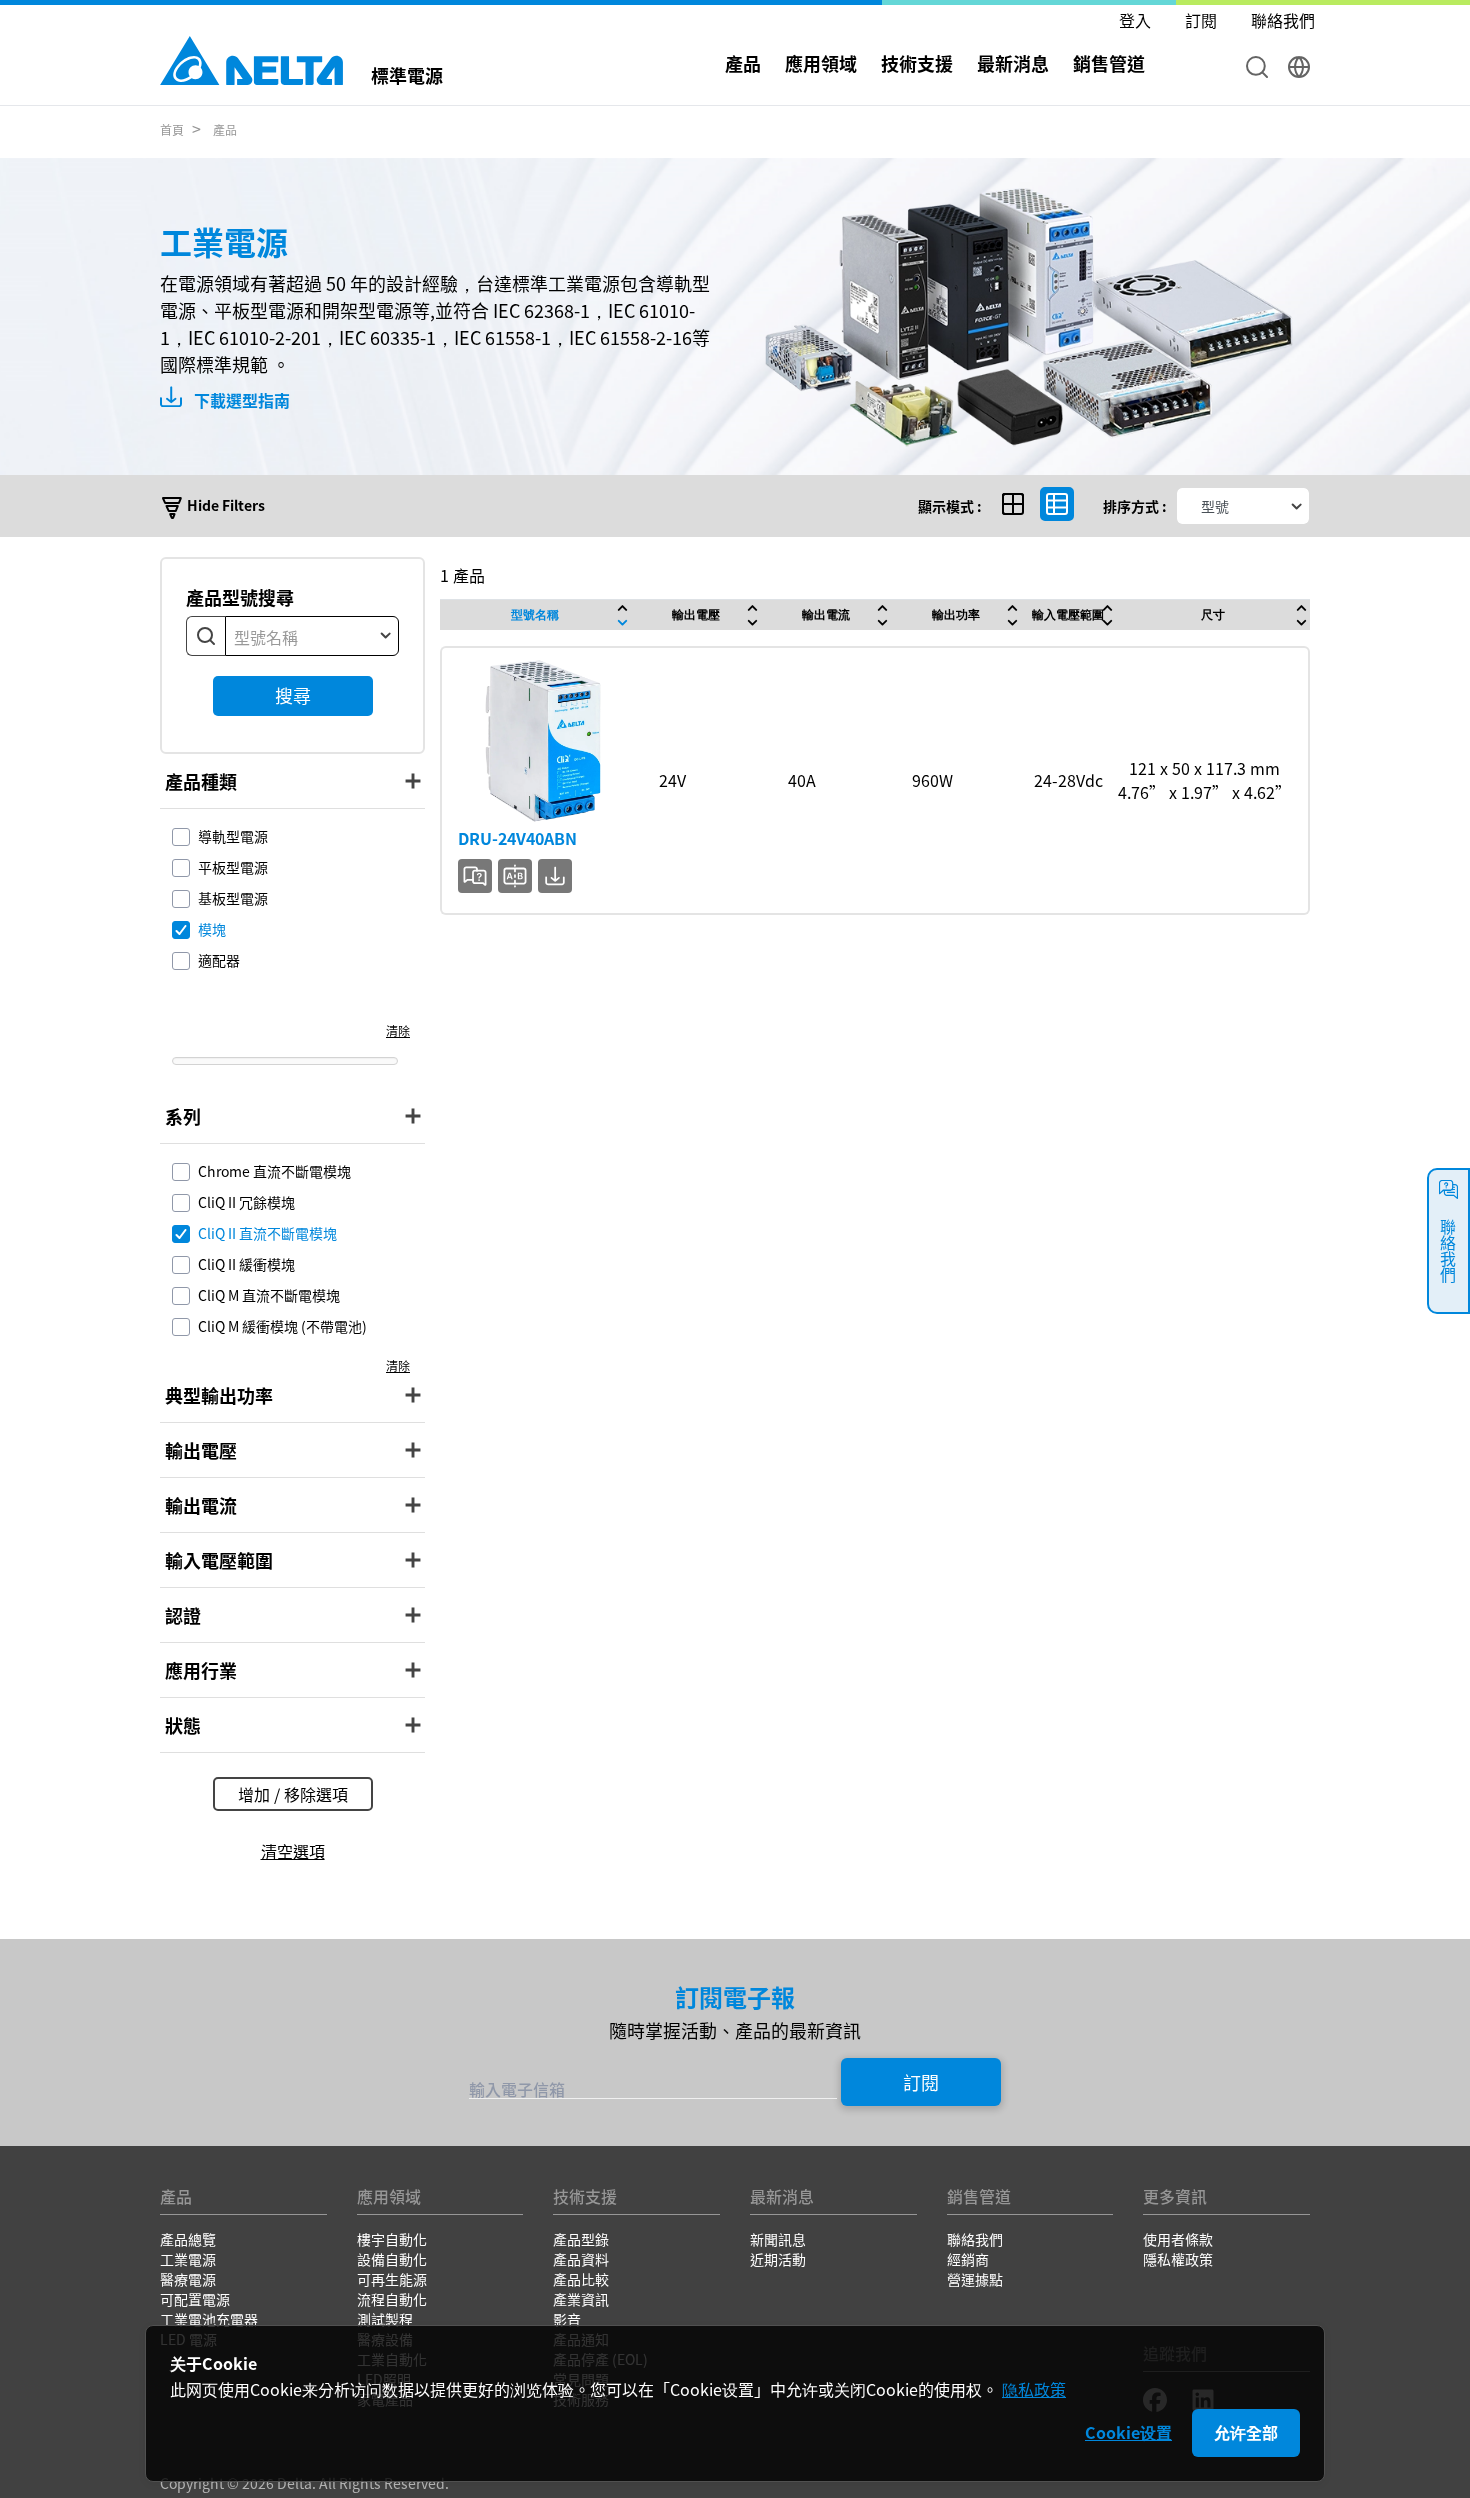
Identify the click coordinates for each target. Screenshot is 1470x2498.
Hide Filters (224, 505)
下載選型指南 (240, 400)
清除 (398, 1030)
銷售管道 (1109, 63)
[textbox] (312, 637)
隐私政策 (1034, 2389)
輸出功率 (956, 614)
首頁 (172, 129)
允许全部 (1246, 2432)
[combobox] (312, 636)
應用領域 (821, 63)
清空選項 (293, 1851)
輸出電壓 (696, 614)
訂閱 (921, 2082)
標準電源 (407, 73)
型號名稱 (535, 614)
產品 (225, 129)
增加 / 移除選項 (293, 1794)
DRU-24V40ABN (517, 838)
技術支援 (917, 63)
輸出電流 (826, 614)
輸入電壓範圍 (1068, 614)
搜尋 (293, 695)
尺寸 (1213, 614)
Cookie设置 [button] (1128, 2432)
